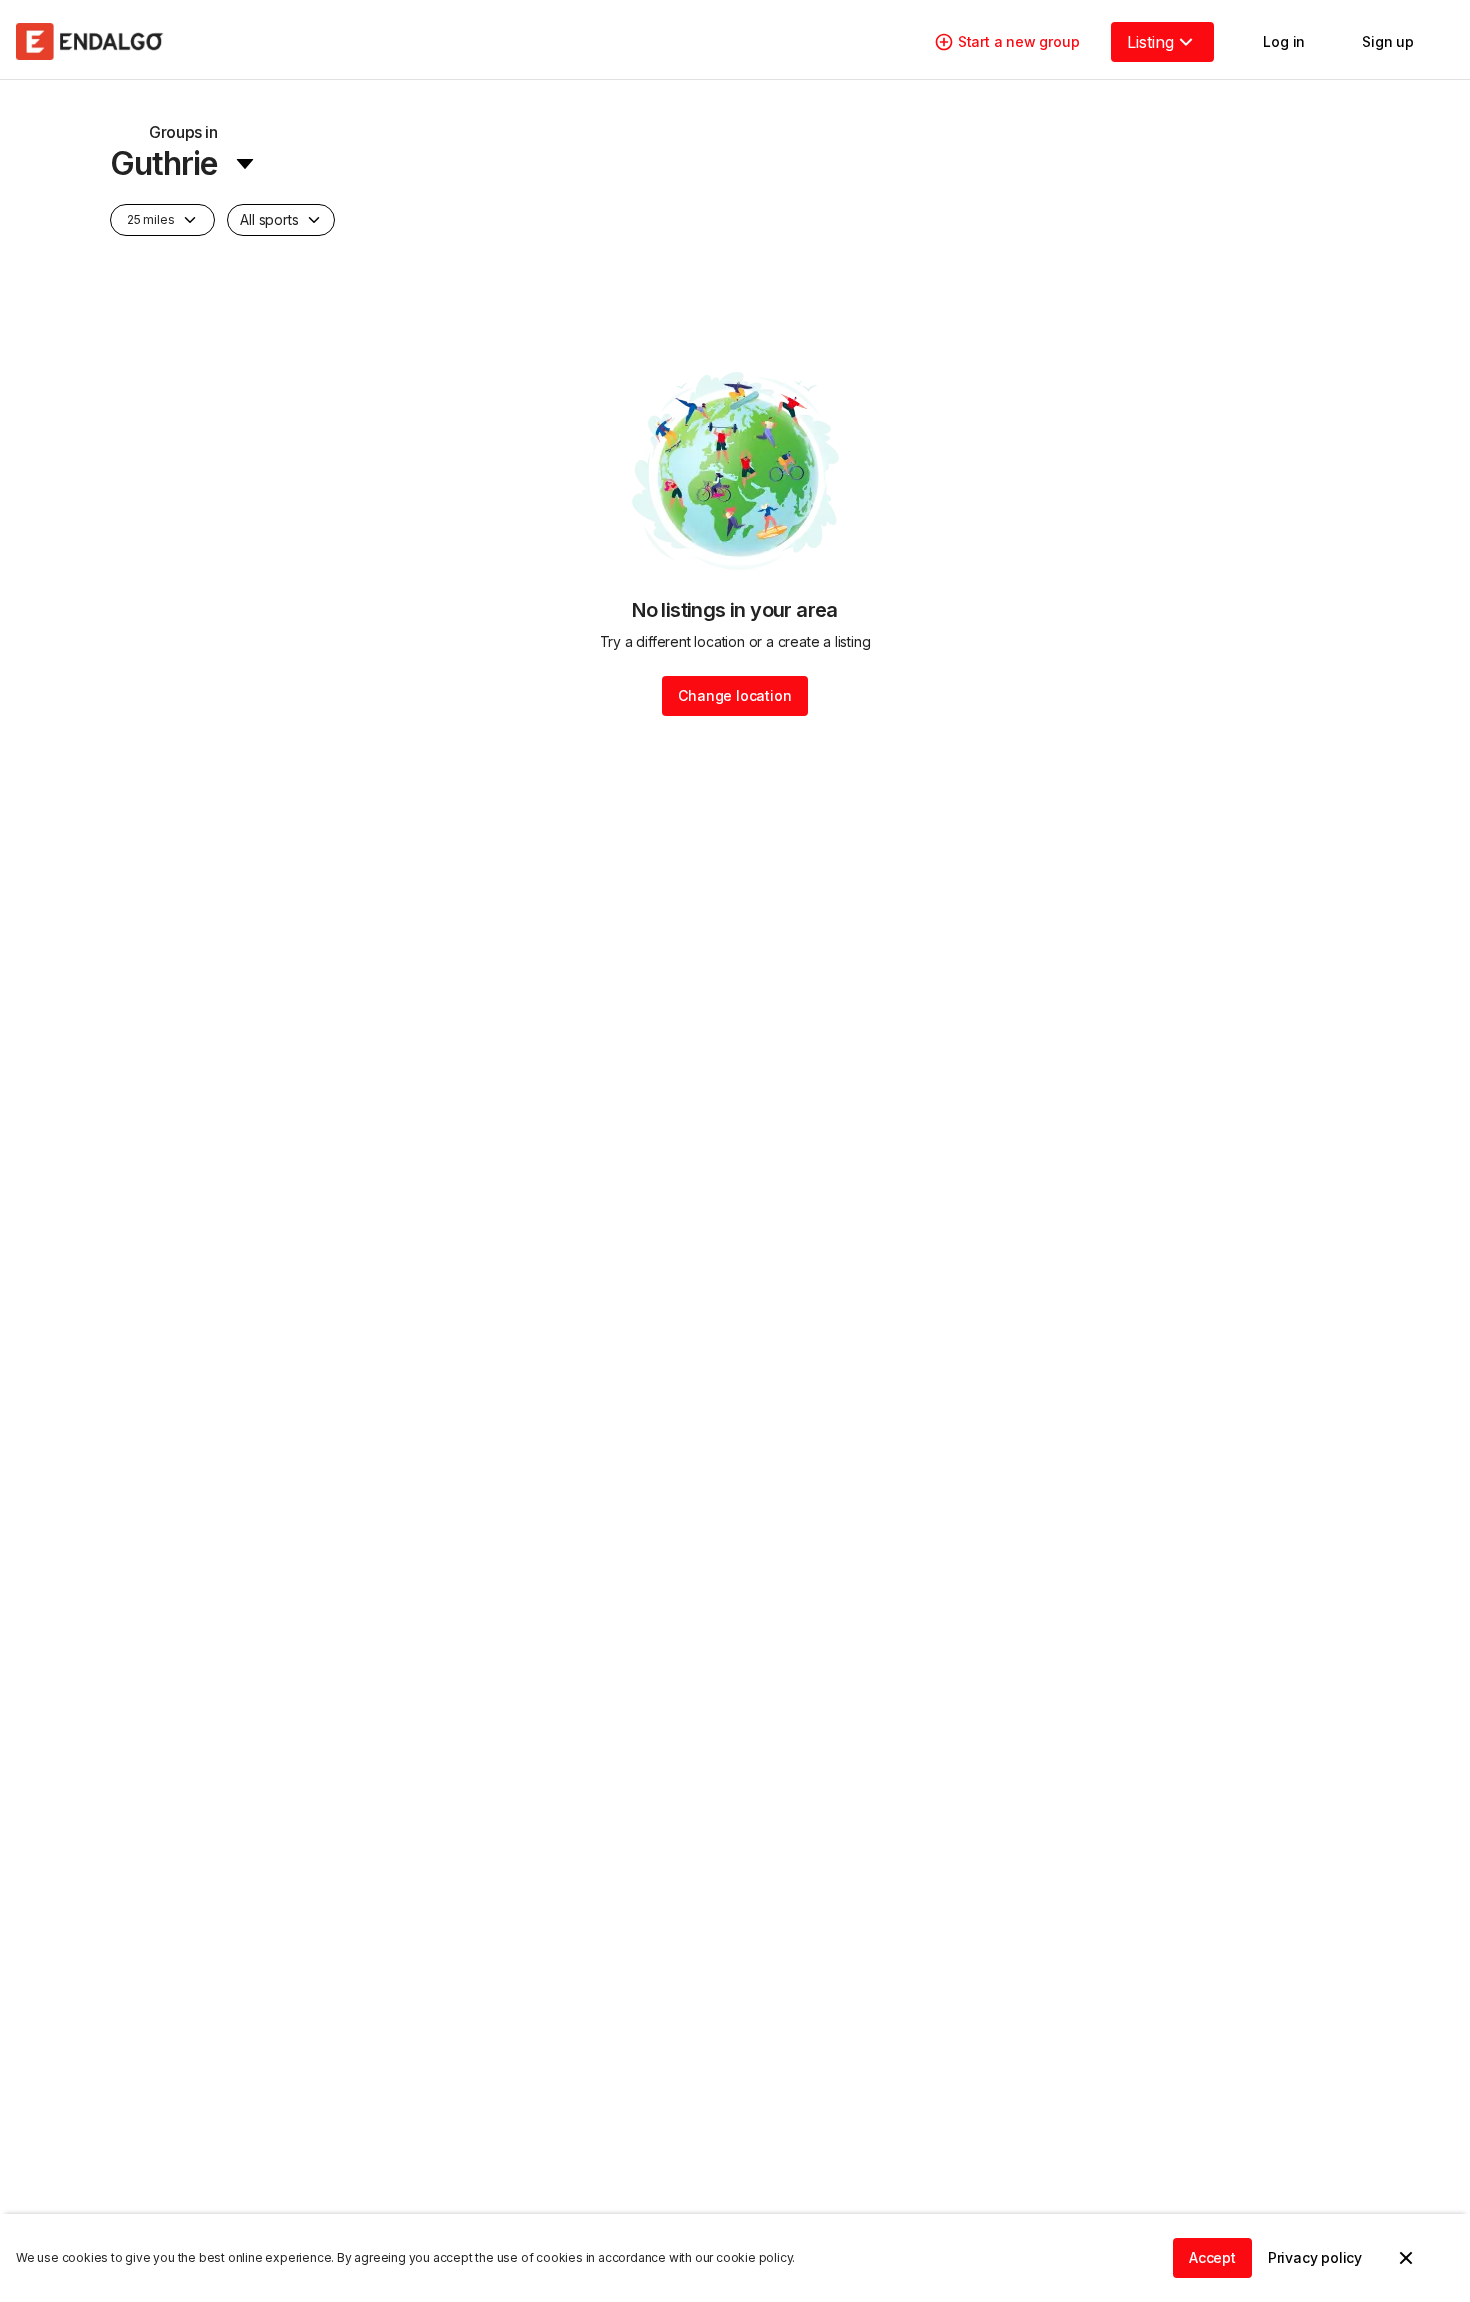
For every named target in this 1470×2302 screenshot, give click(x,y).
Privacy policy (1315, 2257)
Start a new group (1019, 41)
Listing (1150, 42)
